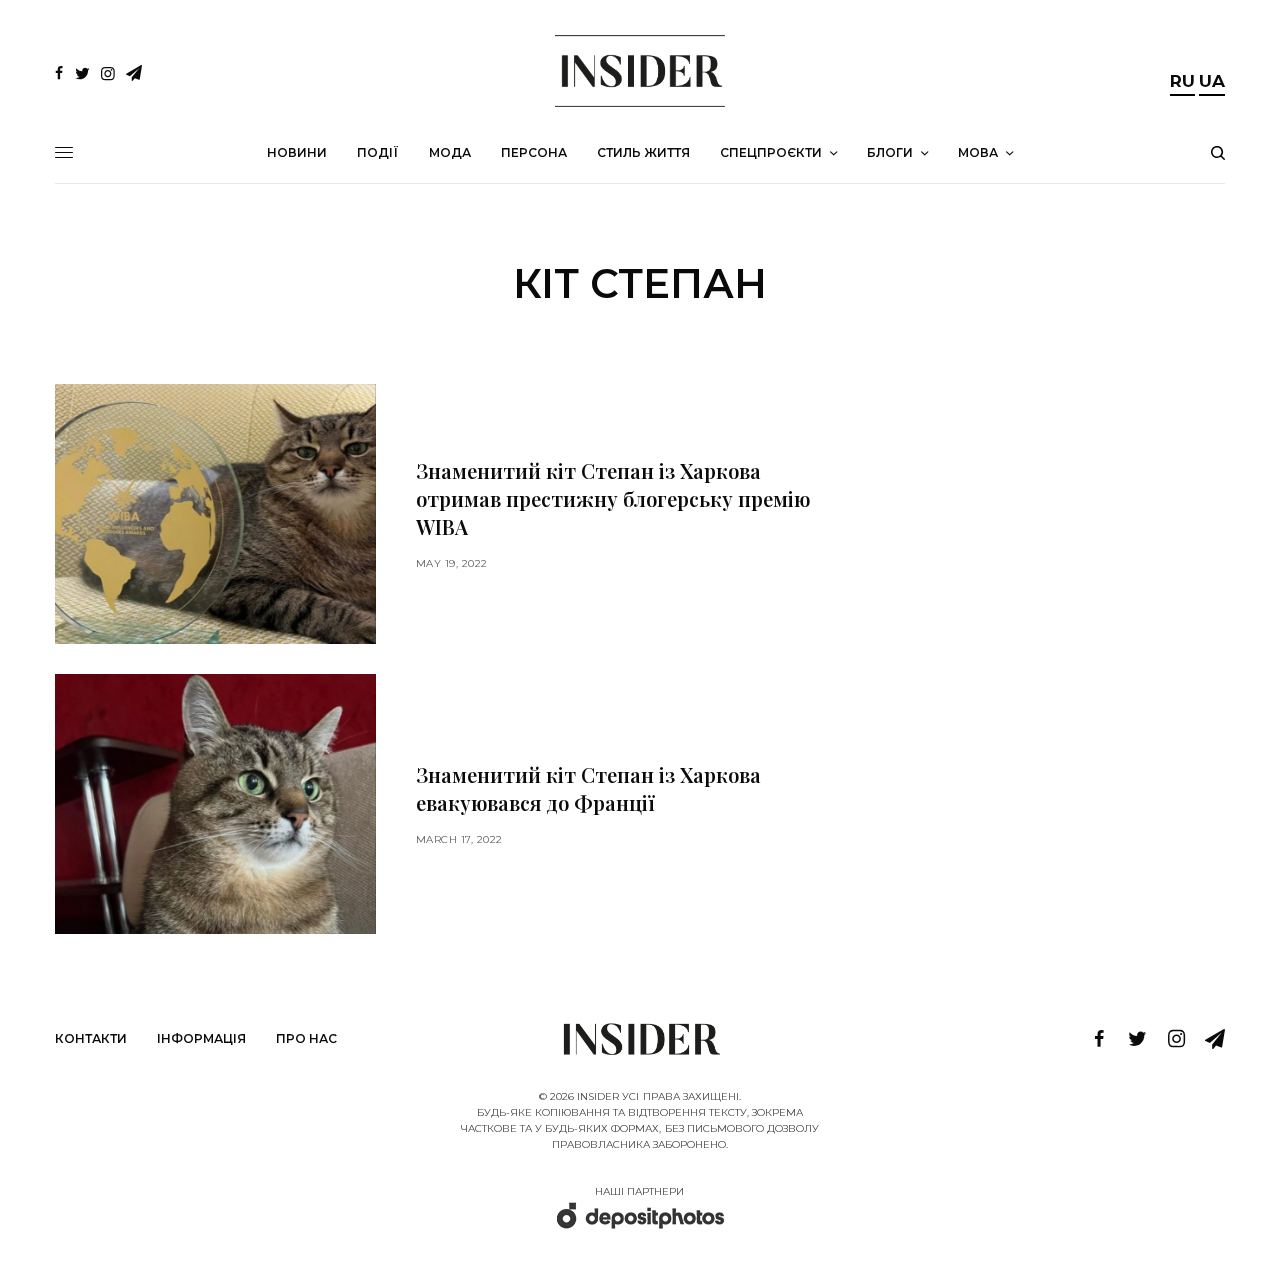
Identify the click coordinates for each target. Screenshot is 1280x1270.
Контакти (91, 1038)
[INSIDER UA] (639, 71)
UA (1212, 81)
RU (1182, 81)
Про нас (306, 1038)
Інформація (201, 1038)
